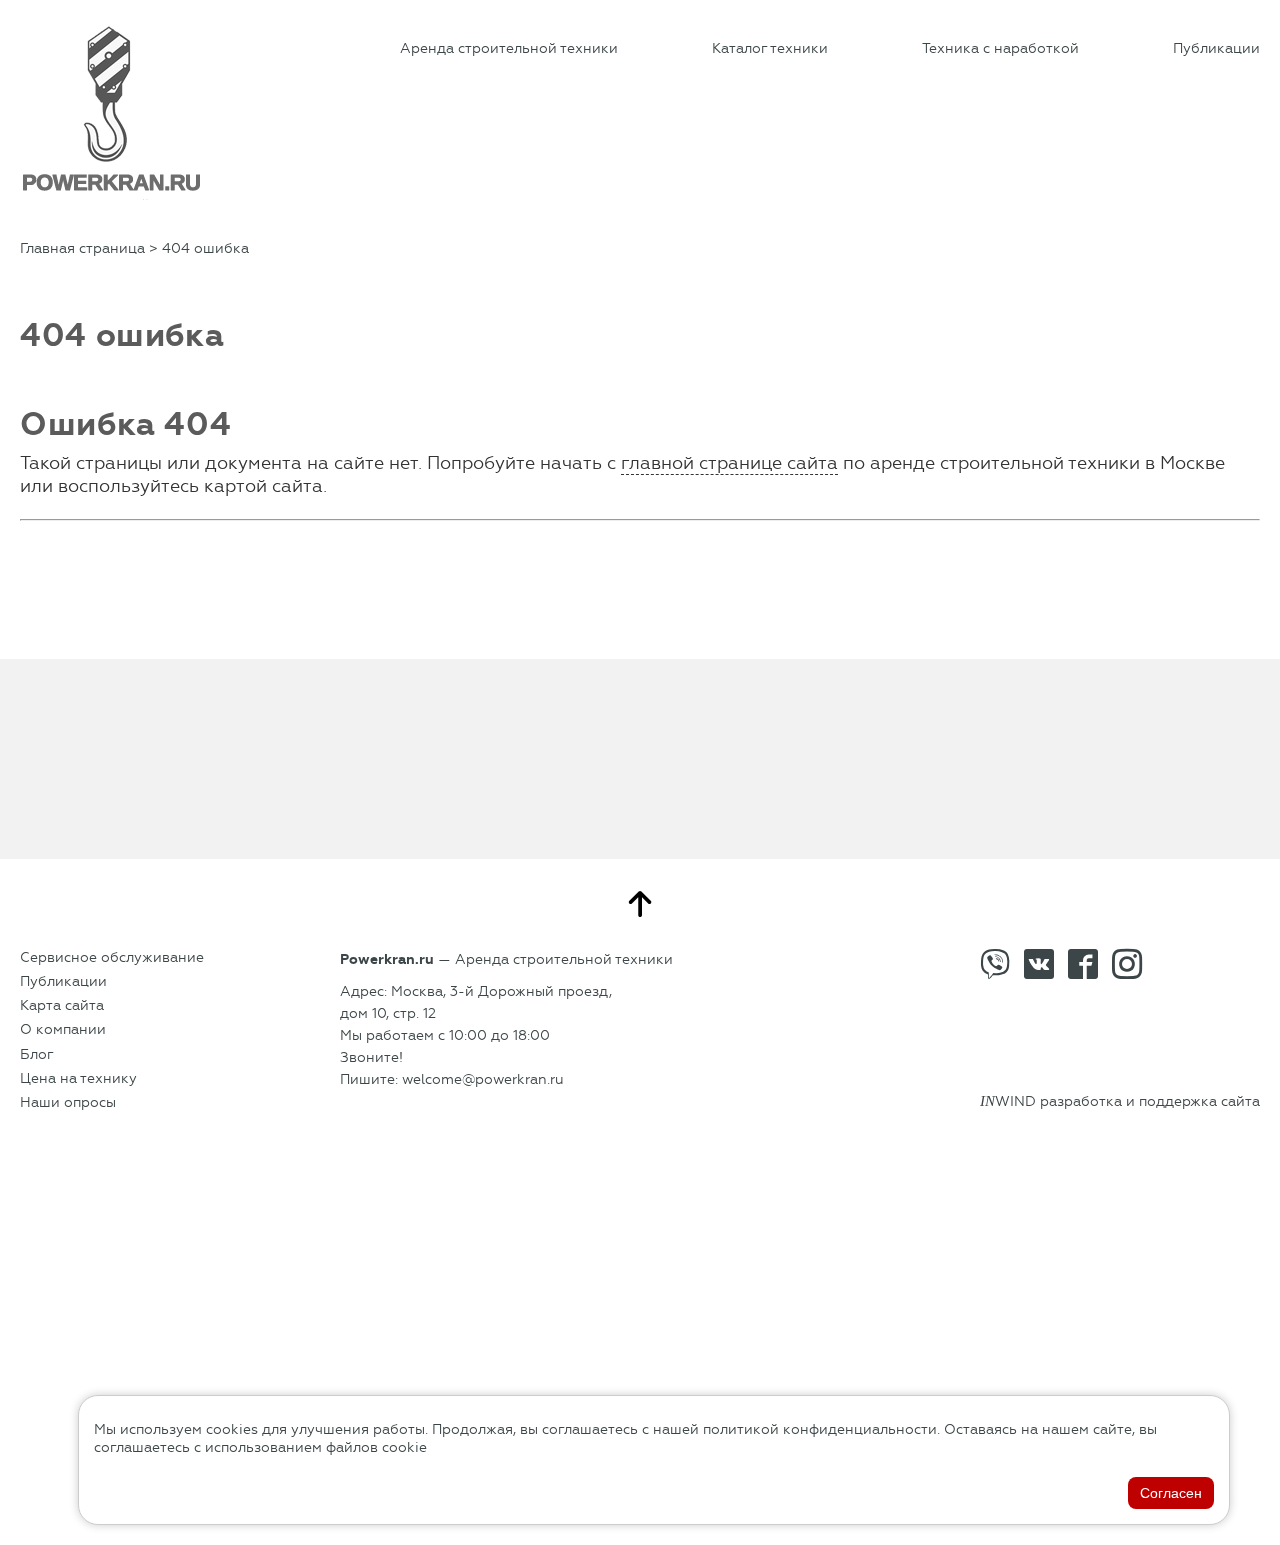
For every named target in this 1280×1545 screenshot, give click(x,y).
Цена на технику (78, 1078)
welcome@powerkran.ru (483, 1079)
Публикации (1216, 48)
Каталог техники (770, 48)
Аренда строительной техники (509, 48)
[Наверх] (640, 904)
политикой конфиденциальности (820, 1429)
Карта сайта (62, 1005)
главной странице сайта (729, 463)
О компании (63, 1029)
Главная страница (82, 248)
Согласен (1171, 1493)
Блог (37, 1054)
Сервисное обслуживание (112, 957)
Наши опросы (68, 1102)
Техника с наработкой (1000, 48)
